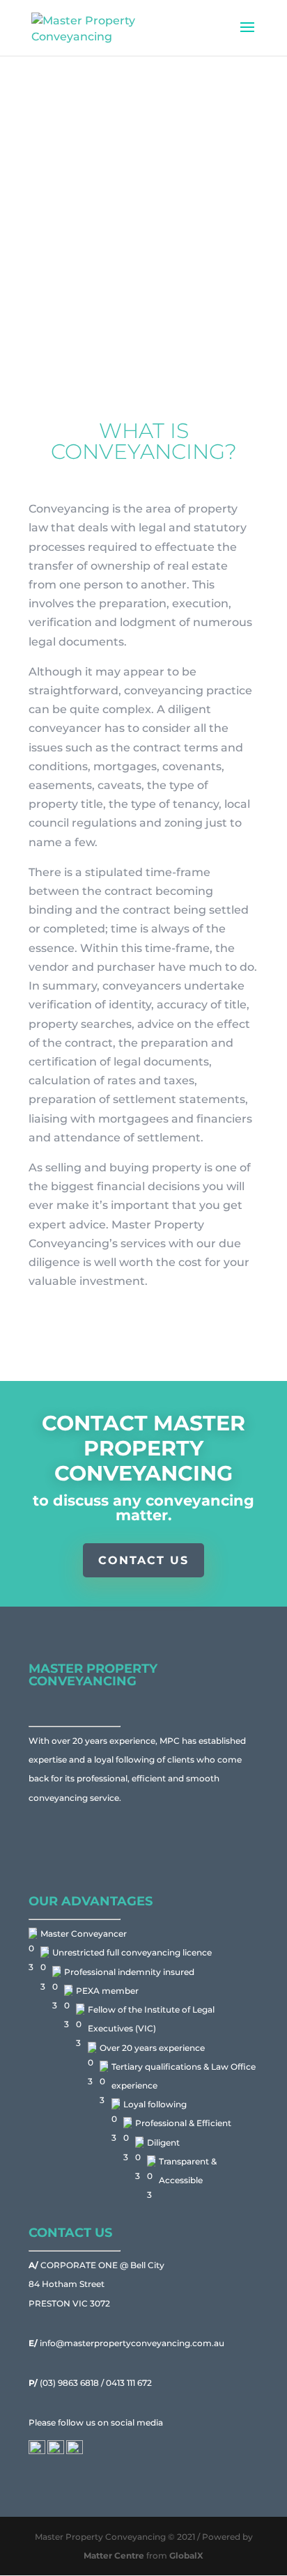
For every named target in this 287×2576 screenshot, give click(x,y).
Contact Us (143, 1560)
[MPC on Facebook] (37, 2451)
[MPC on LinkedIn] (56, 2451)
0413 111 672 (129, 2383)
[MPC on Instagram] (75, 2451)
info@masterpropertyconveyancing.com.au (126, 2343)
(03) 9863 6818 (65, 2383)
